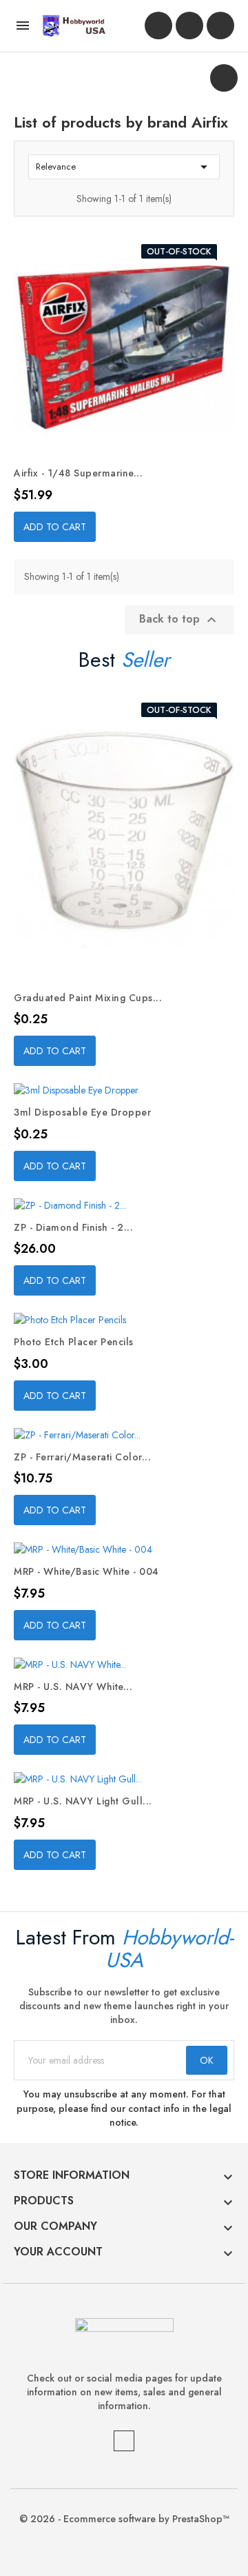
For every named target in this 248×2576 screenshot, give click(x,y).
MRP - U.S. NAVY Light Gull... (83, 1801)
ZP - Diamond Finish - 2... (73, 1227)
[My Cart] (220, 26)
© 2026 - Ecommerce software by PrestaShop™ (124, 2519)
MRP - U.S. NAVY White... (73, 1687)
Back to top (179, 619)
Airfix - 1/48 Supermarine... (78, 473)
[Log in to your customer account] (158, 26)
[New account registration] (189, 26)
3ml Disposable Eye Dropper (82, 1112)
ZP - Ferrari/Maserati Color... (82, 1457)
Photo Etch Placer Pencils (74, 1342)
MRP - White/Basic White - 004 (86, 1571)
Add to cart (55, 527)
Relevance (124, 167)
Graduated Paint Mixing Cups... (88, 998)
